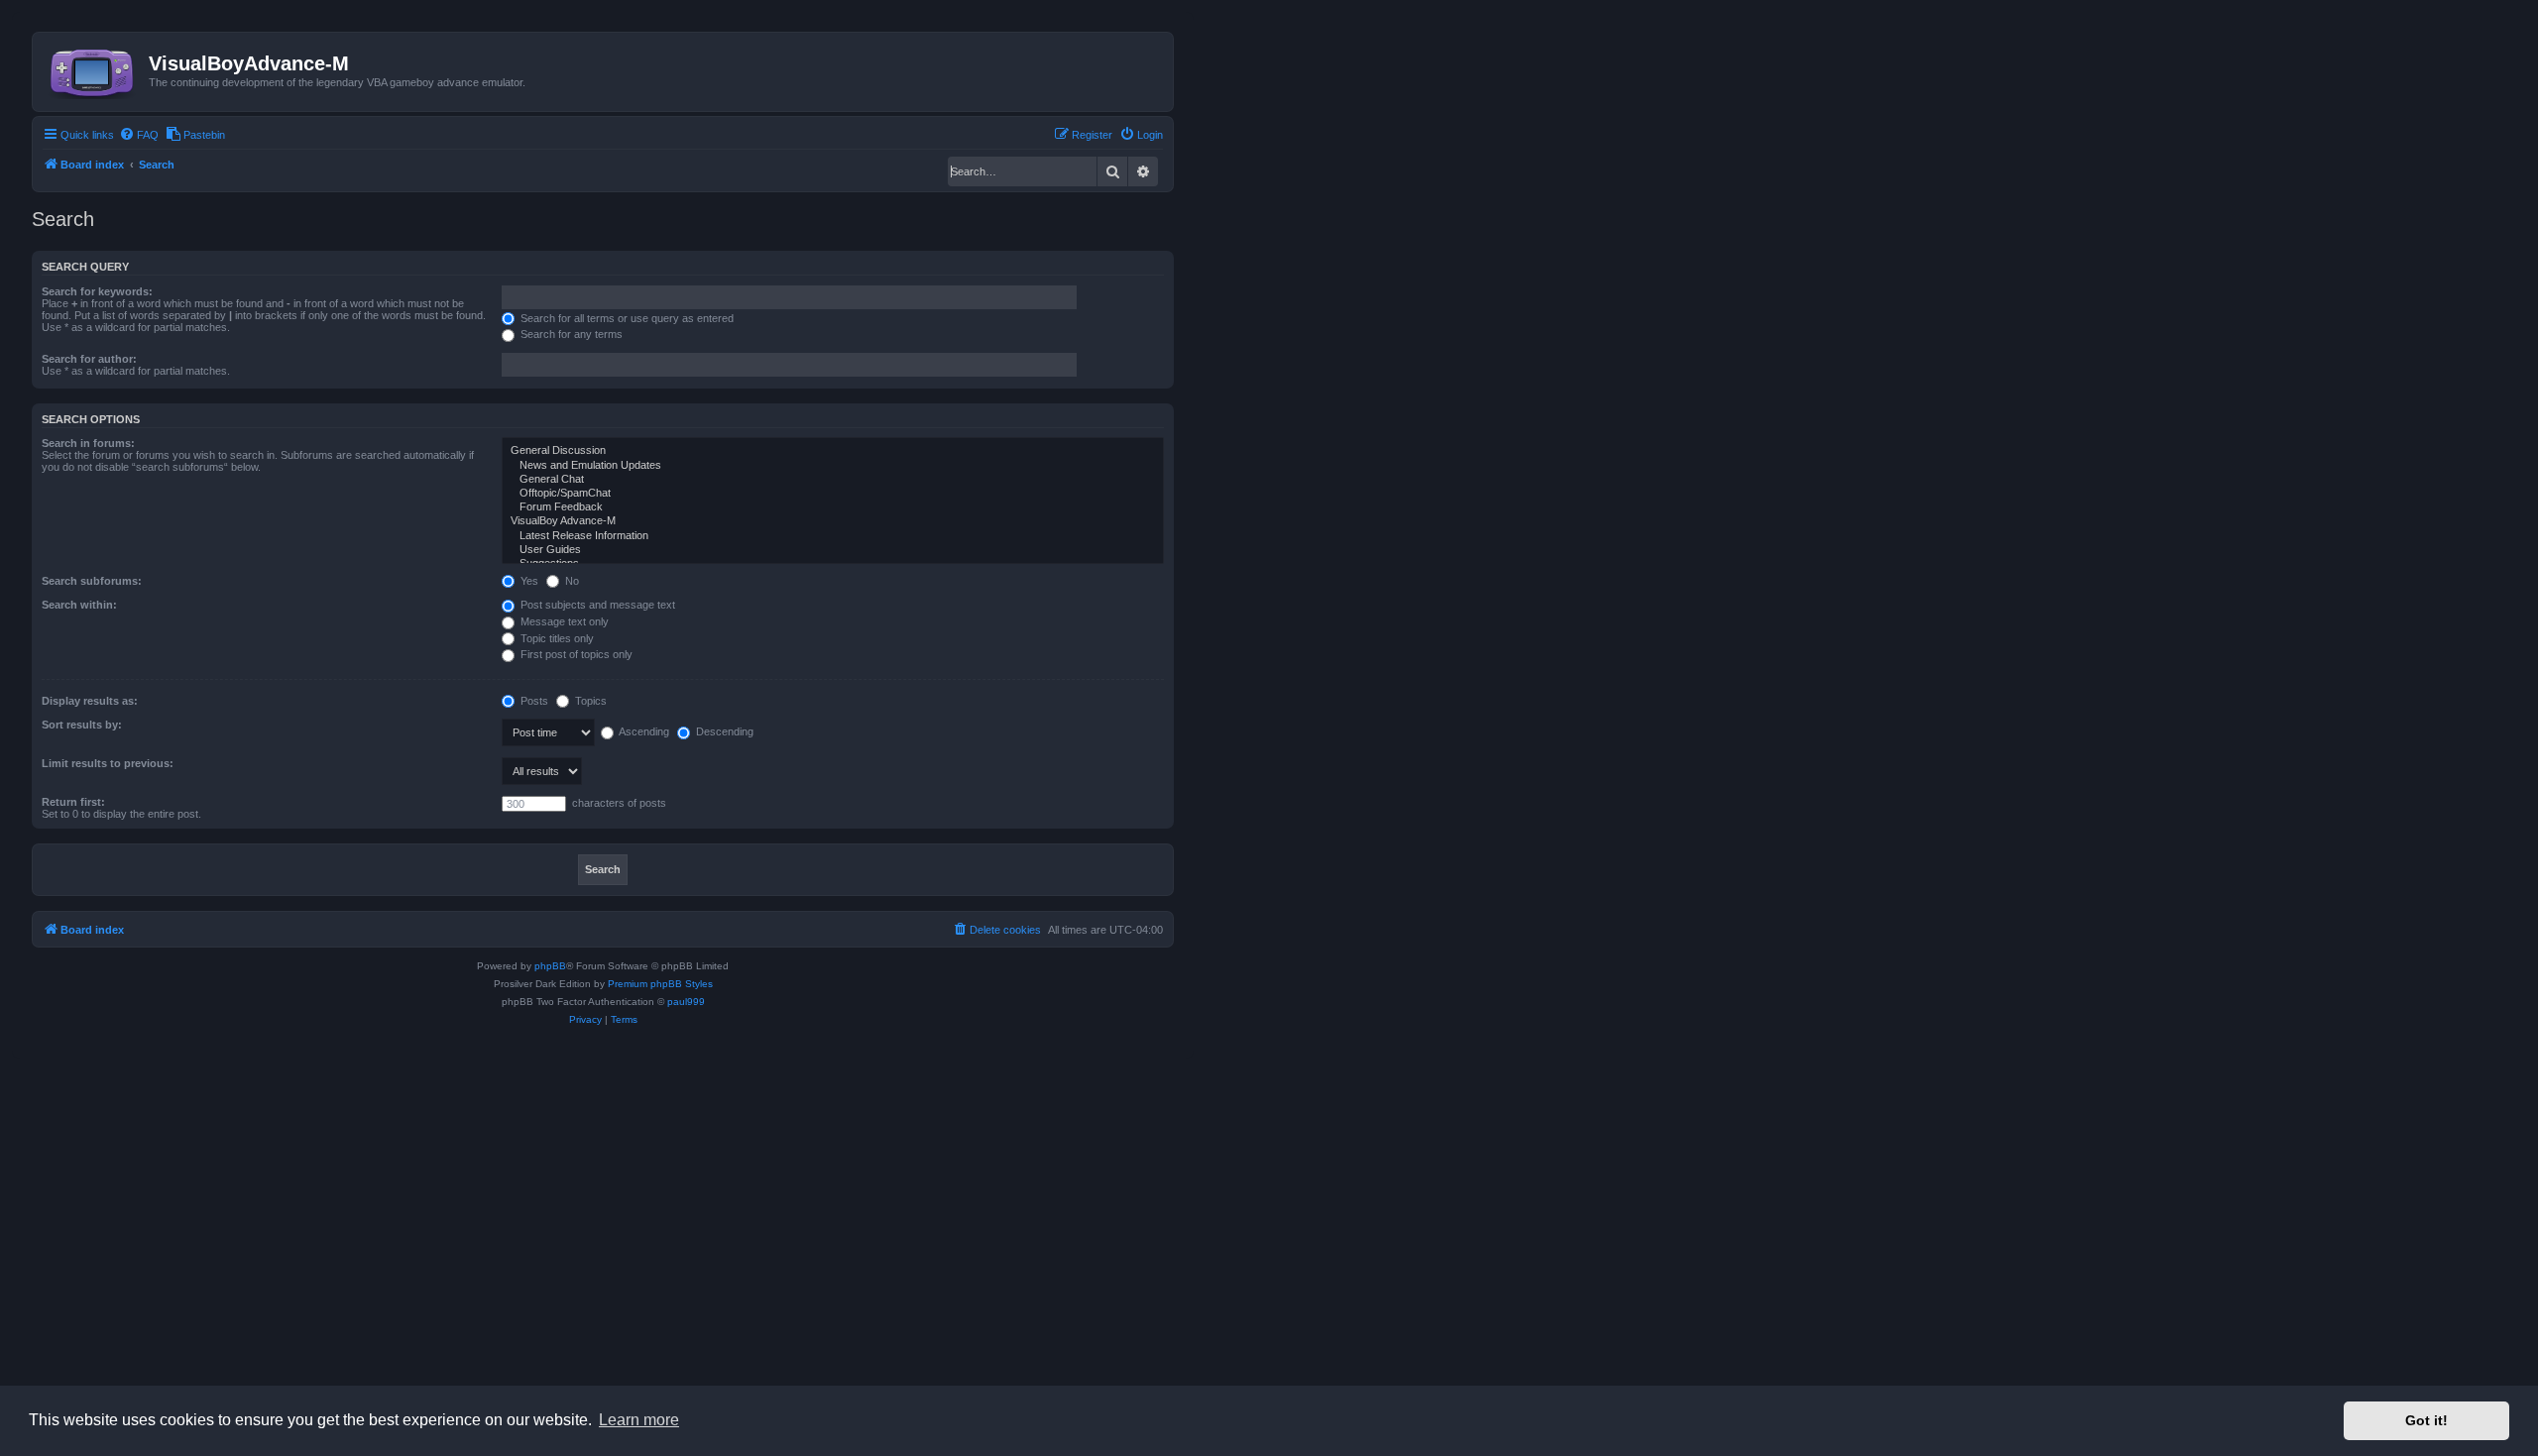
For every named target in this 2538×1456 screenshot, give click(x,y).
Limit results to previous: (108, 763)
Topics (589, 701)
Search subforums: (92, 581)
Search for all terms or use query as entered (626, 318)
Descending (723, 731)
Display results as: (90, 701)
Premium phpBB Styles (660, 984)
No (571, 581)
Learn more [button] (639, 1420)
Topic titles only (556, 638)
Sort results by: (82, 725)
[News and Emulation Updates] (833, 466)
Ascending (643, 731)
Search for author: (89, 359)
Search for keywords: (97, 291)
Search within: (79, 605)
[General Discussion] (833, 451)
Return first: (73, 802)
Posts (533, 701)
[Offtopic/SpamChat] (833, 494)
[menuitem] (139, 135)
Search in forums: (88, 443)
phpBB (550, 966)
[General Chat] (833, 480)
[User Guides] (833, 550)
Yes (528, 581)
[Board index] (93, 69)
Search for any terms (570, 334)
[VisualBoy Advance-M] (833, 521)
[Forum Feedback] (833, 507)
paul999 (686, 1002)
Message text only (563, 621)
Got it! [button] (2426, 1420)
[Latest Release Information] (833, 536)
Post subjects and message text (596, 605)
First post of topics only (575, 654)
